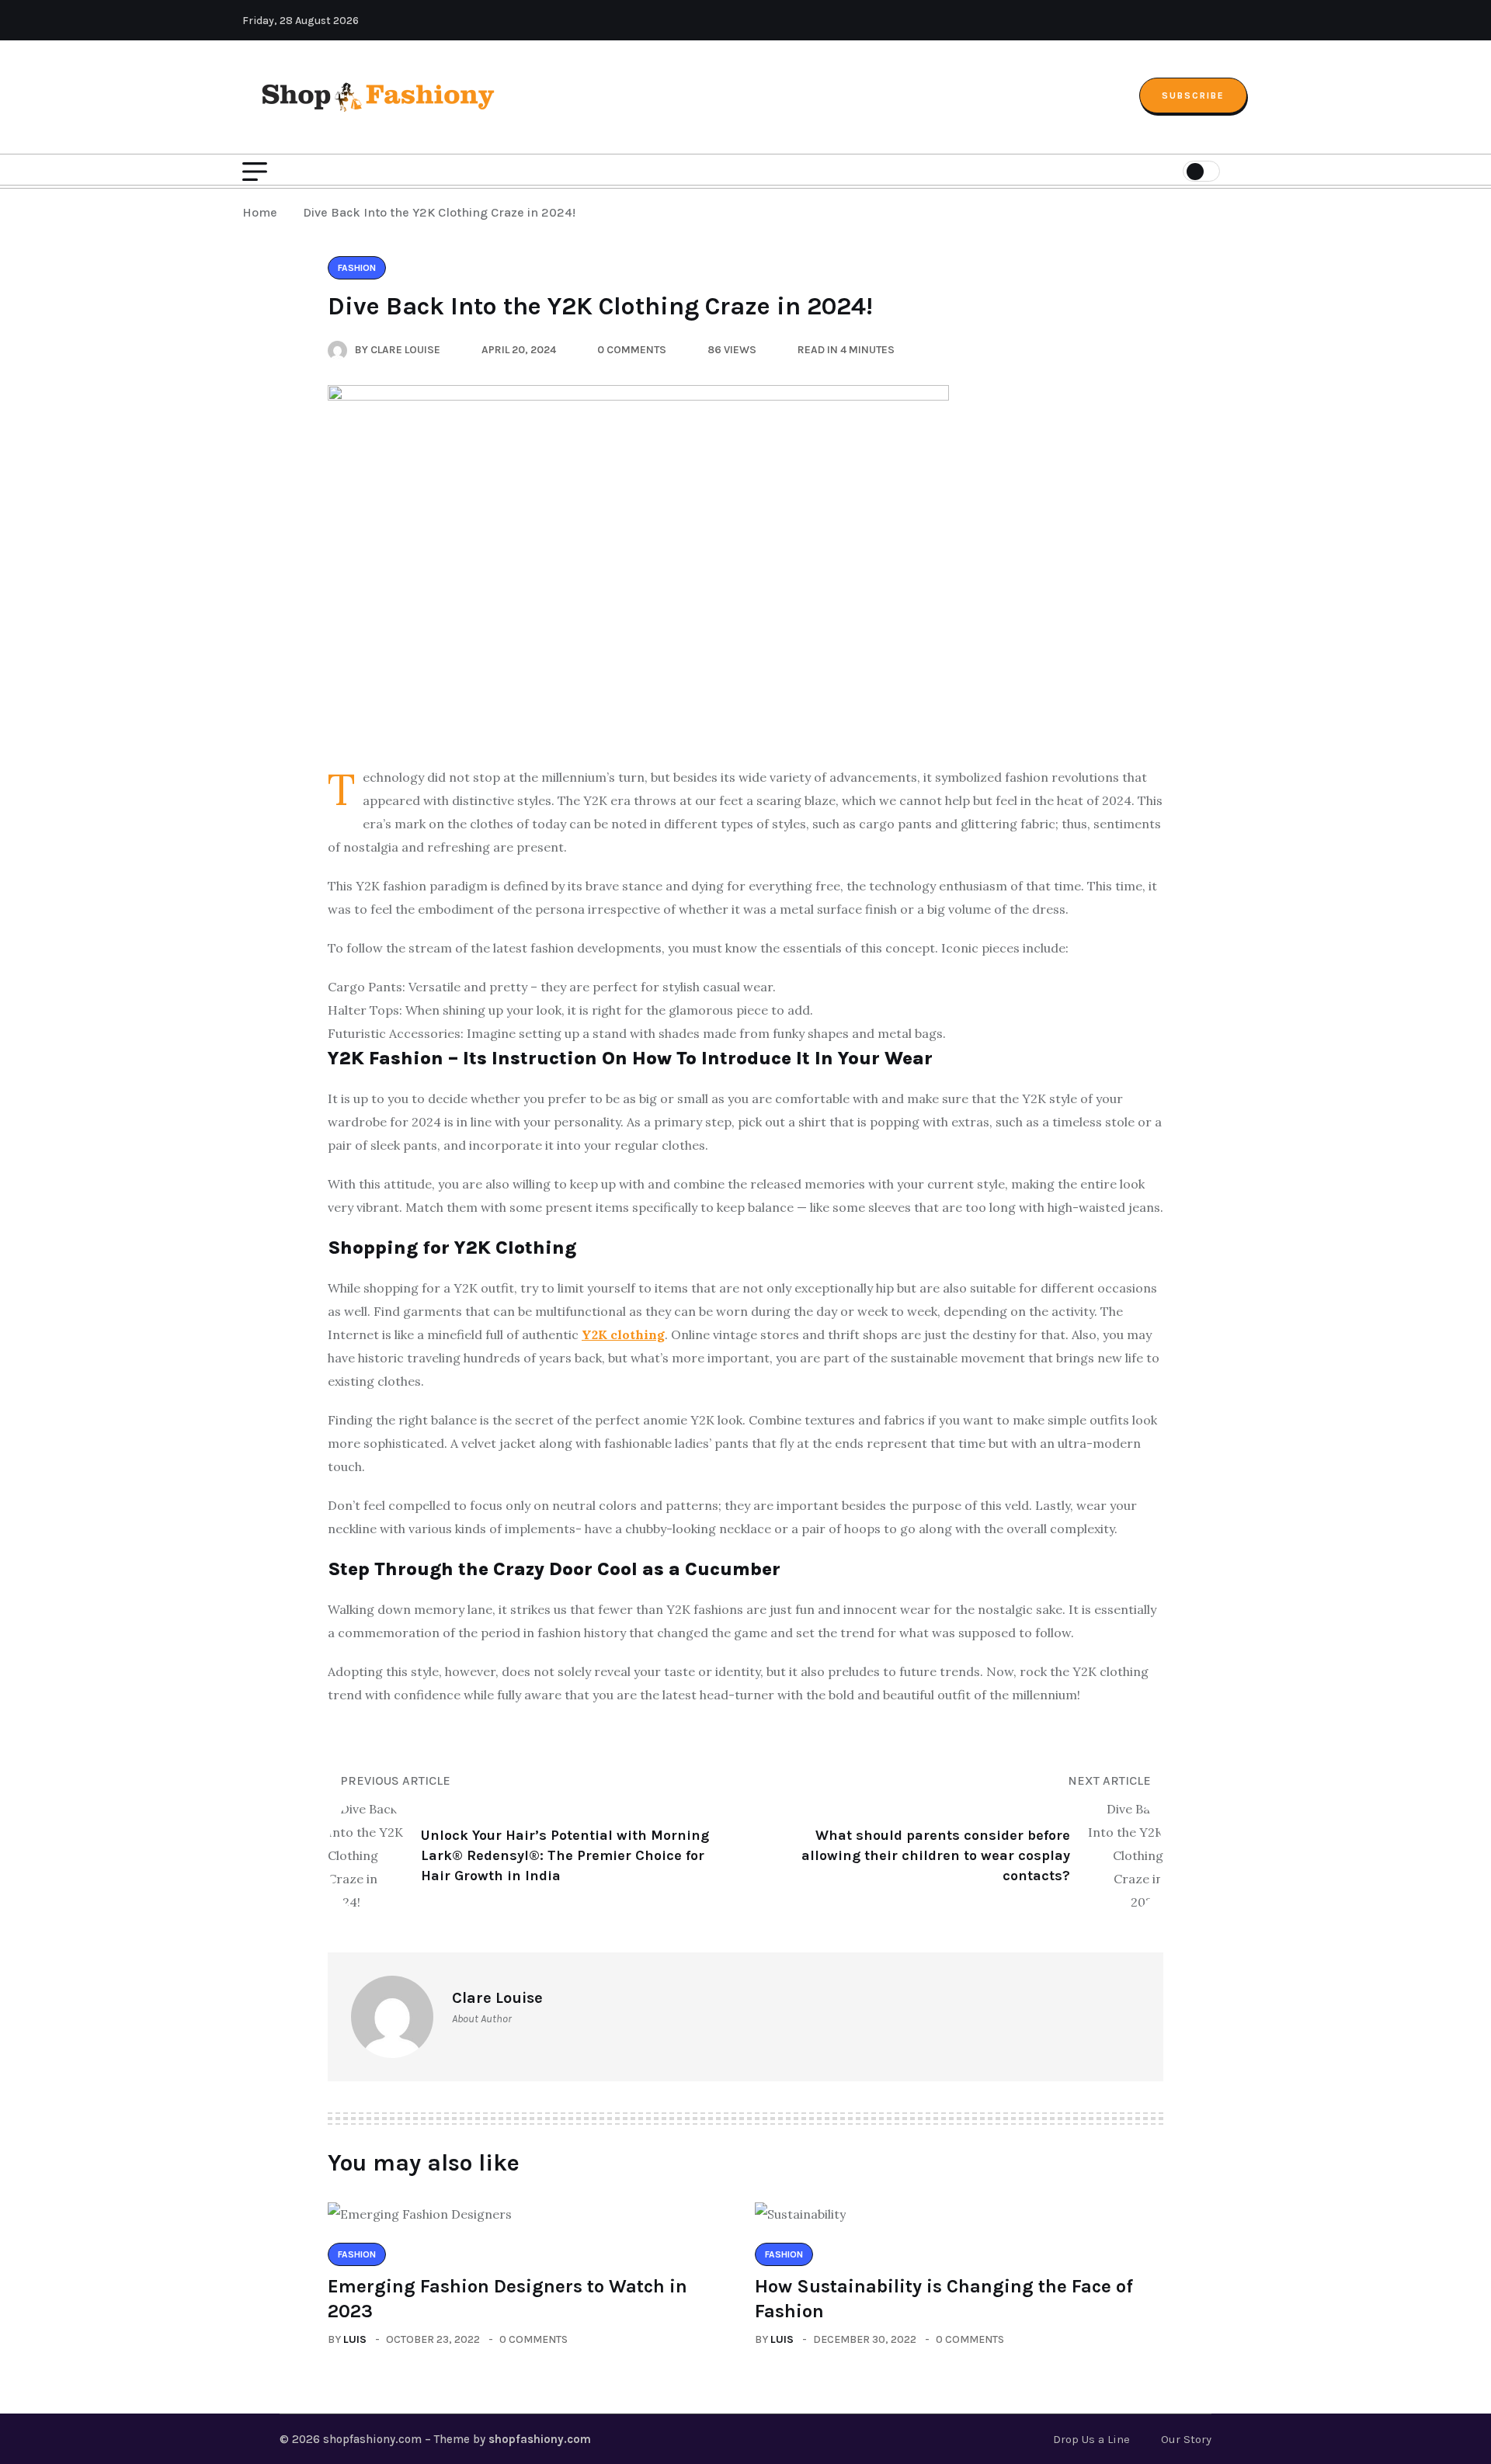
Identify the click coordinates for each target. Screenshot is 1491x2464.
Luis (355, 2339)
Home (263, 212)
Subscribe (1193, 95)
